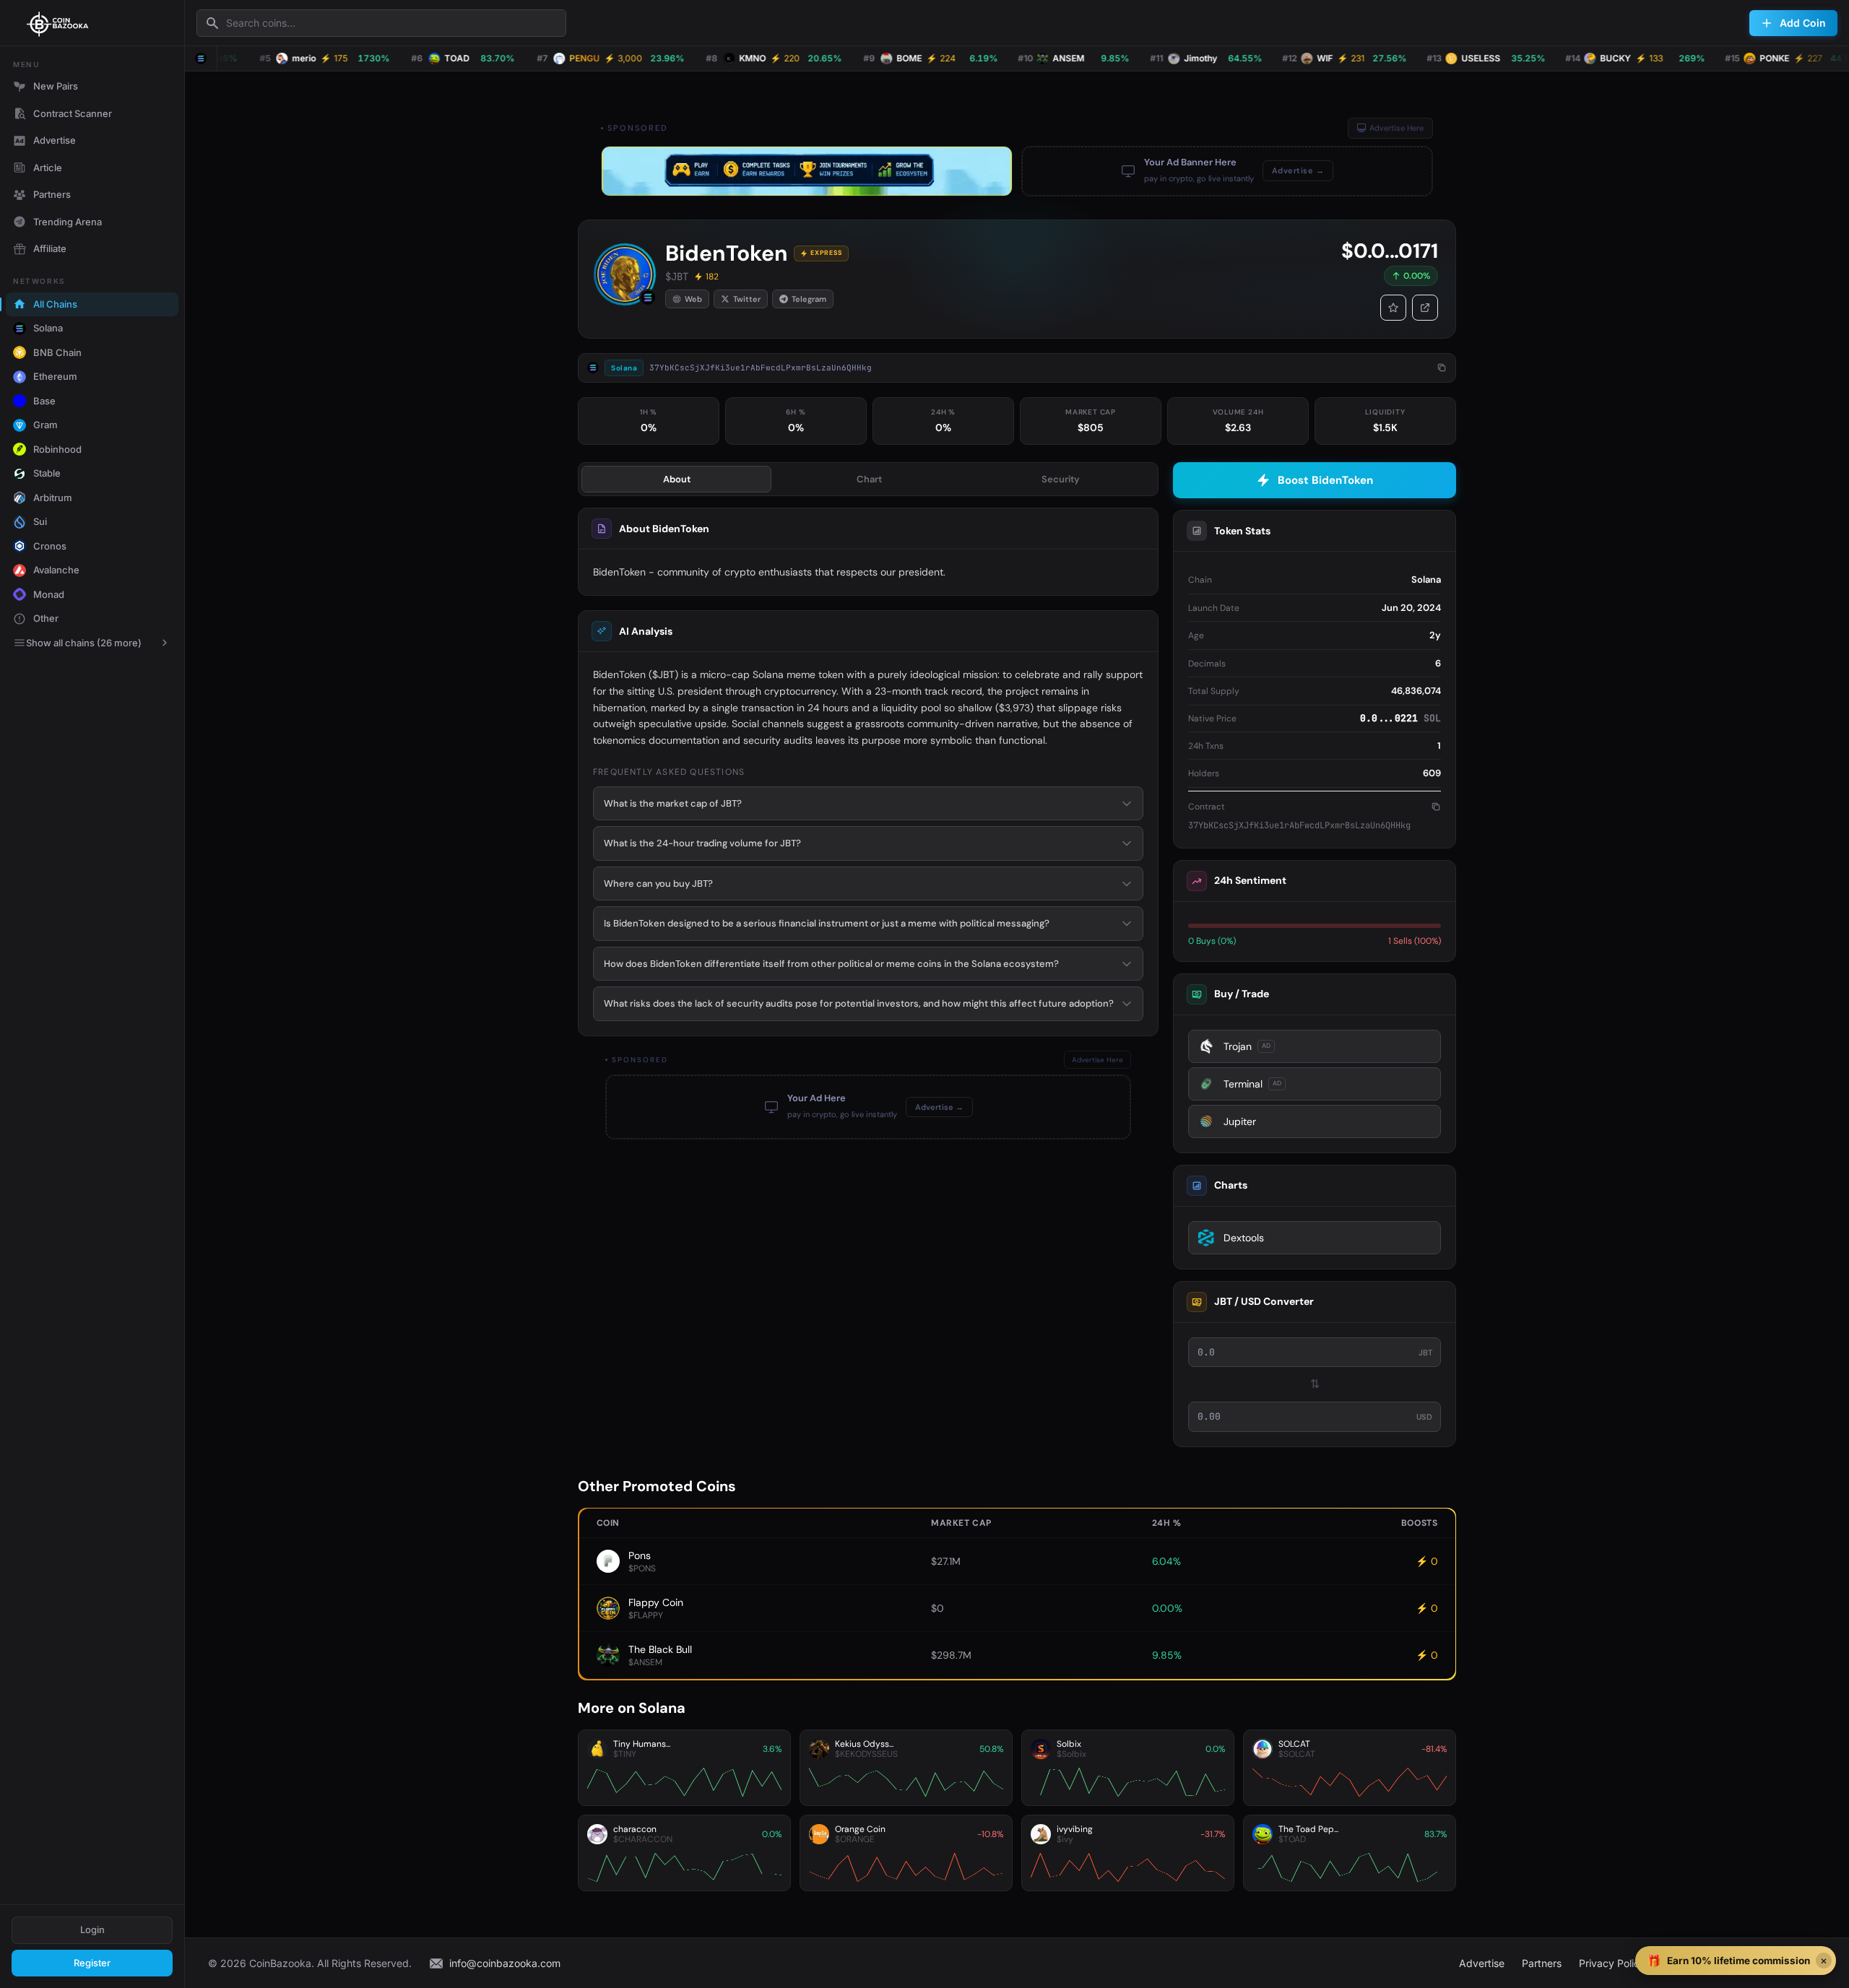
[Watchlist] (1393, 308)
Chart (869, 479)
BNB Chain (57, 352)
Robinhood (57, 449)
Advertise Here (1397, 128)
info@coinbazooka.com (505, 1963)
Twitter (747, 299)
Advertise (55, 140)
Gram (46, 425)
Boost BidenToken (1325, 480)
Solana (48, 328)
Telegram (809, 299)
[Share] (1425, 308)
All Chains (55, 304)
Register (92, 1963)
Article (48, 168)
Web (693, 299)
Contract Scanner (73, 113)
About (677, 479)
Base (44, 401)
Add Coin (1803, 23)
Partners (52, 194)
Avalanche (56, 570)
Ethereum (55, 376)
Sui (40, 521)
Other (46, 618)
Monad (49, 594)
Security (1061, 479)
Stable (47, 473)
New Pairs (56, 86)
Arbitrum (53, 498)
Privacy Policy (1612, 1963)
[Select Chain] (201, 58)
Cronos (50, 546)
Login (92, 1930)
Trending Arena (68, 222)
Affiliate (50, 248)
